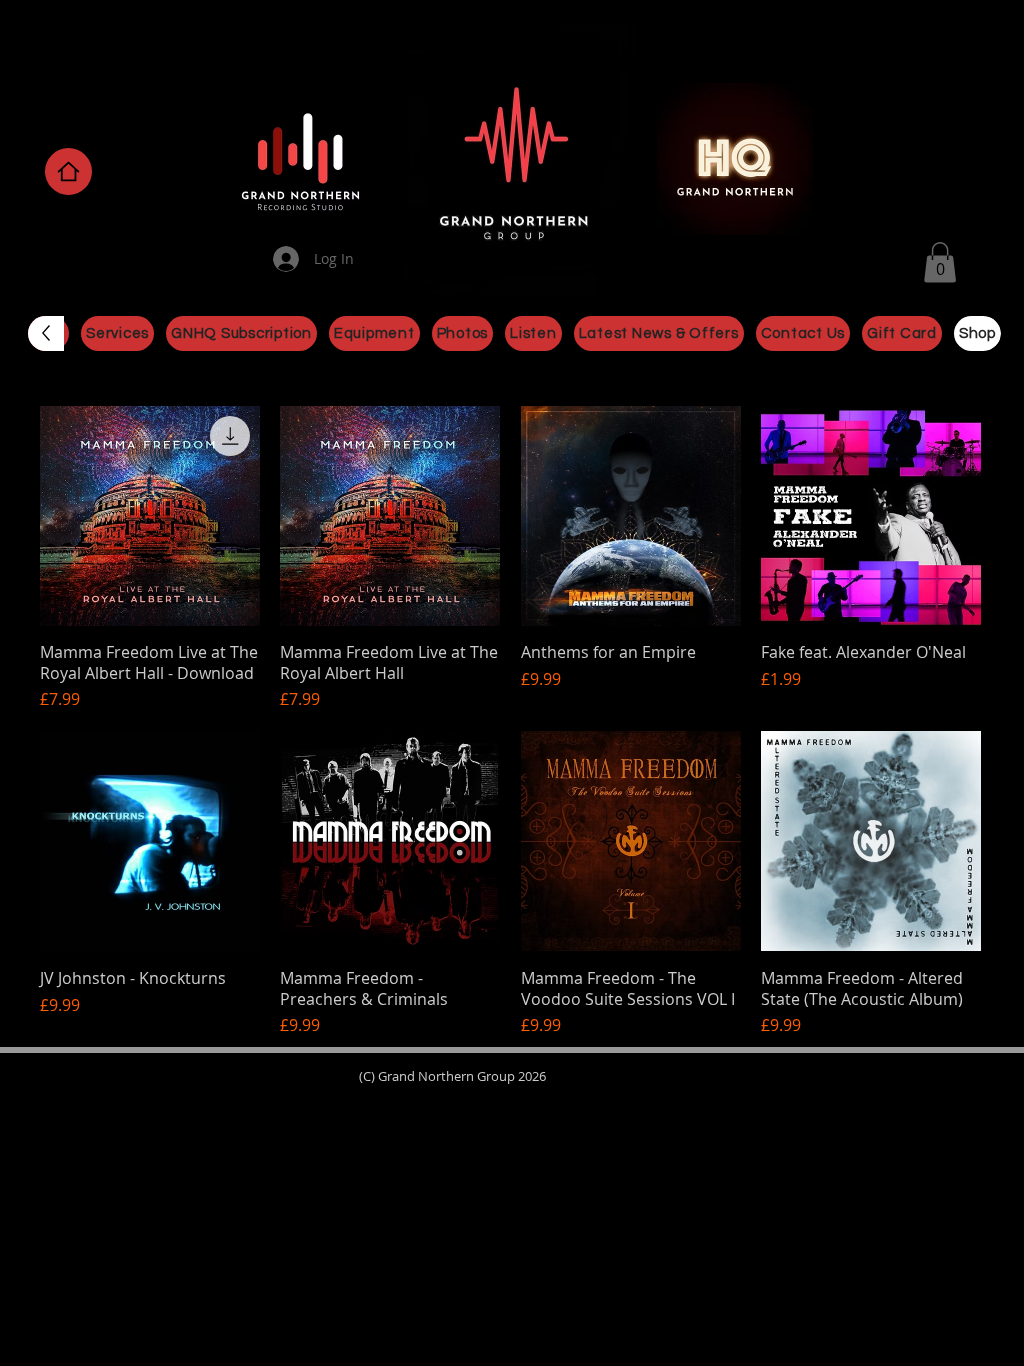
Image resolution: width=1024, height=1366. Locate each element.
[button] (940, 262)
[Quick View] (150, 516)
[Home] (68, 171)
